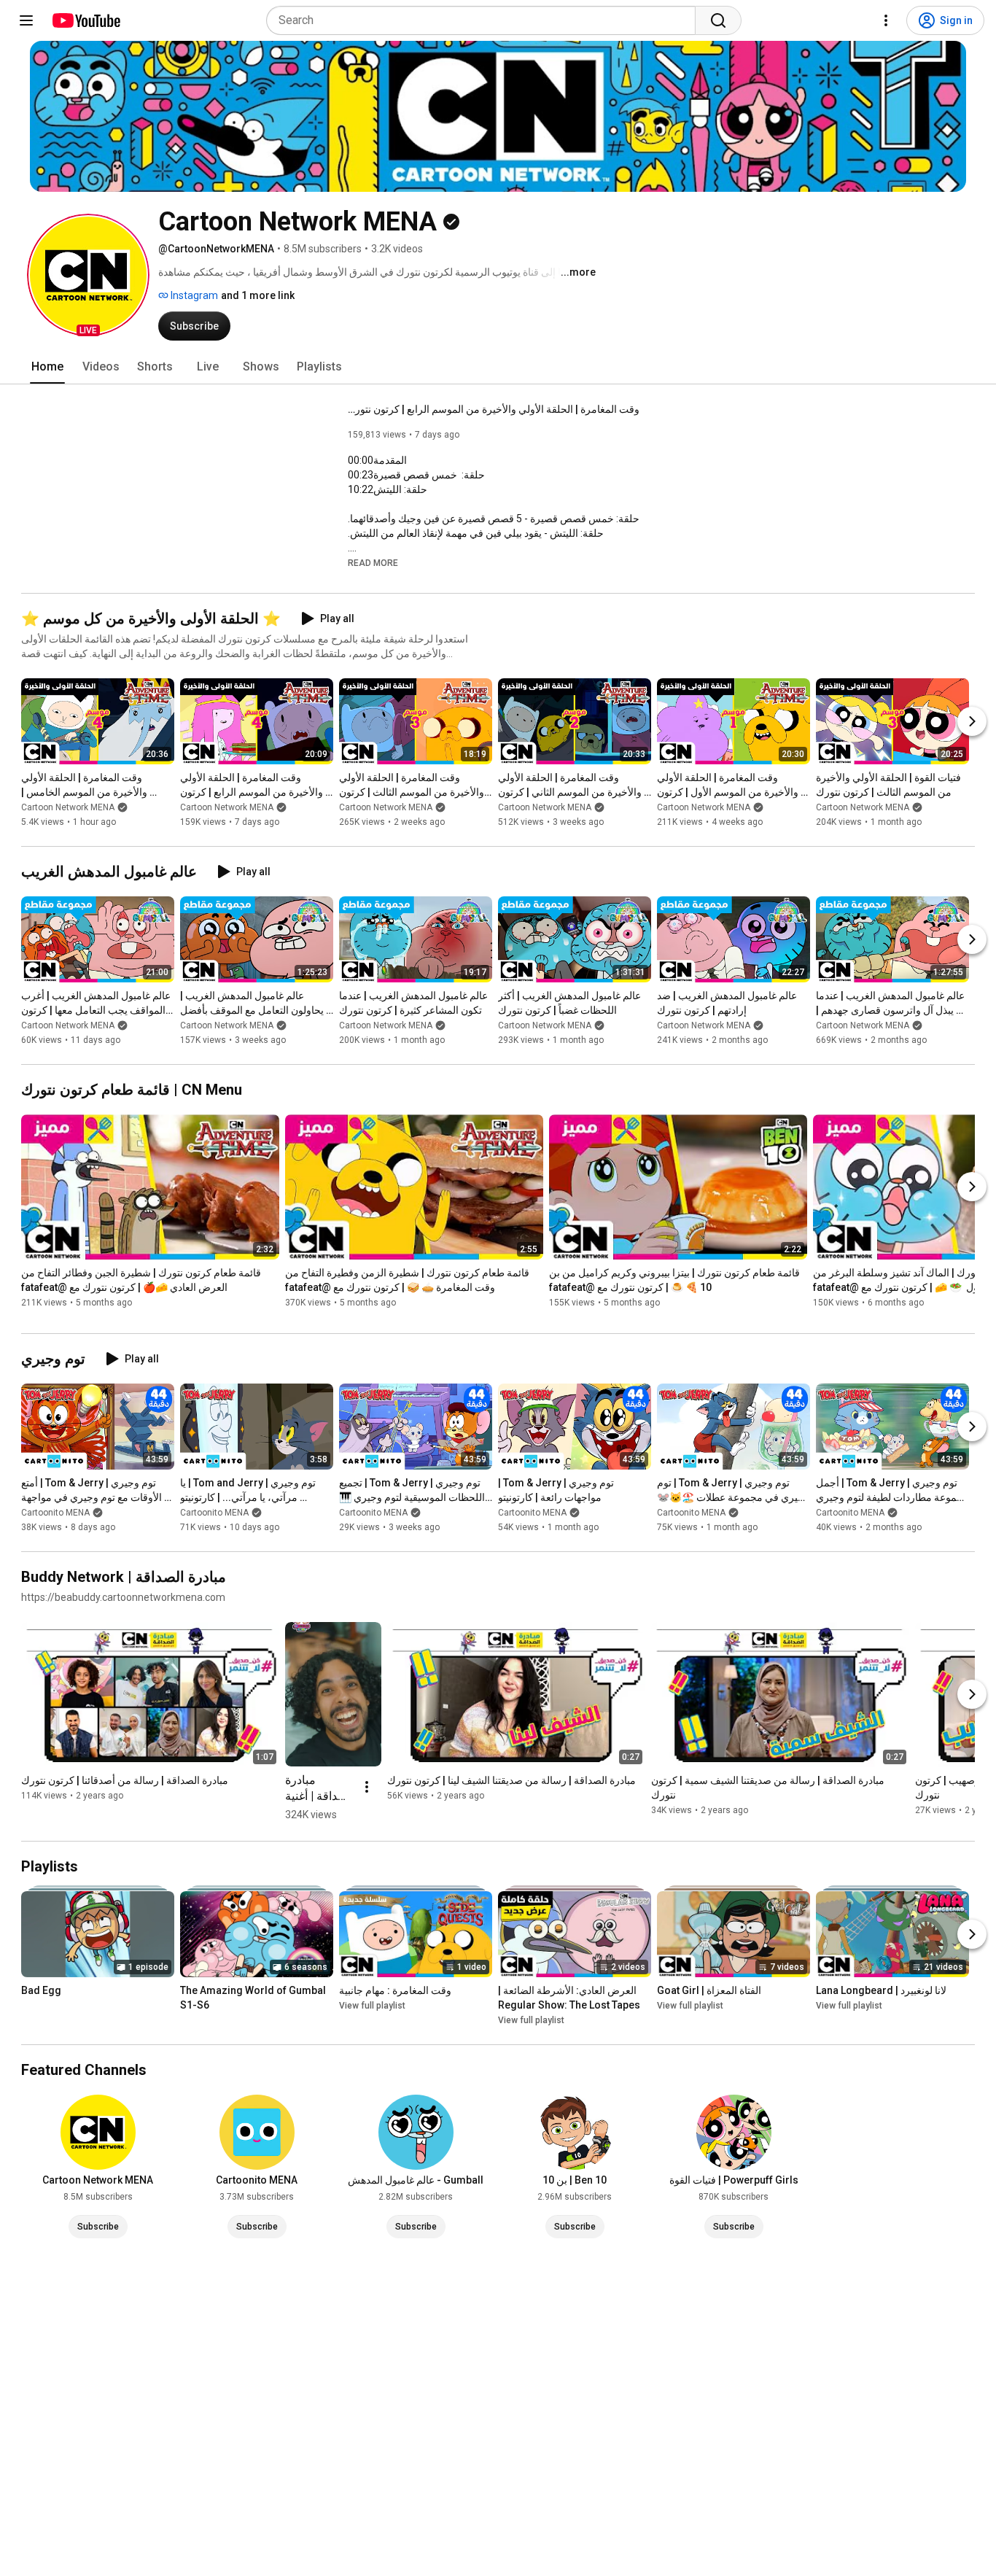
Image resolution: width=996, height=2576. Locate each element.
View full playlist (372, 2006)
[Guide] (26, 20)
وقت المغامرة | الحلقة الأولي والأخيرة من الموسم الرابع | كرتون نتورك (494, 409)
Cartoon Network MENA (68, 807)
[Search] (718, 20)
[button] (88, 275)
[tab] (47, 367)
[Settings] (886, 20)
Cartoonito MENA (55, 1513)
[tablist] (498, 367)
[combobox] (485, 20)
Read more (373, 563)
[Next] (972, 721)
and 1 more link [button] (258, 295)
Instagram (193, 295)
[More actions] (367, 1787)
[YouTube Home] (86, 20)
